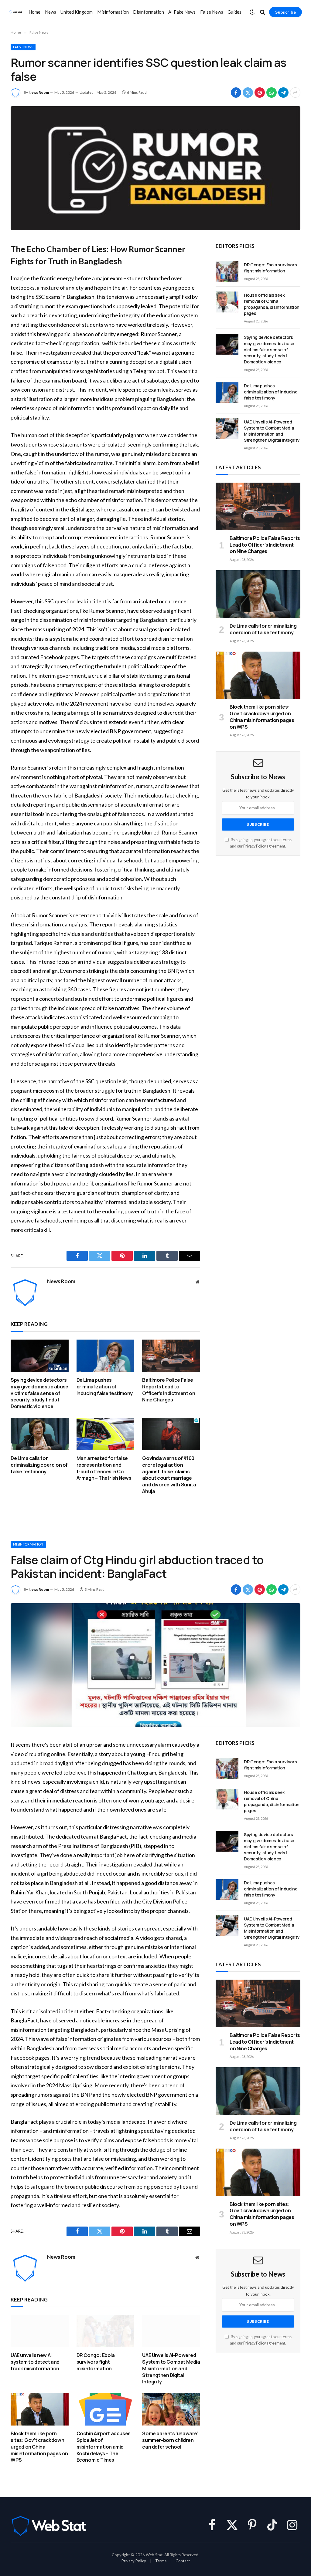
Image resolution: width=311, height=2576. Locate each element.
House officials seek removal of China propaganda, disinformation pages (272, 304)
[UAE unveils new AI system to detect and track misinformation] (40, 2331)
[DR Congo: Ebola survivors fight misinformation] (227, 271)
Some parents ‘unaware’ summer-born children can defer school (170, 2440)
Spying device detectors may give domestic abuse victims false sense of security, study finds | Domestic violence (39, 1393)
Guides (234, 12)
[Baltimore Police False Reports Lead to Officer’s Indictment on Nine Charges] (171, 1356)
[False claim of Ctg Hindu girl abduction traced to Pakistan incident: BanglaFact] (155, 1665)
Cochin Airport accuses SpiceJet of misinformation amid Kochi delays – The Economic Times (104, 2447)
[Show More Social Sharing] (295, 93)
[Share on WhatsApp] (272, 93)
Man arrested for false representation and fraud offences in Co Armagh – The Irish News (104, 1468)
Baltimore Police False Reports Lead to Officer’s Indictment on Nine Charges (169, 1390)
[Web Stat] (15, 12)
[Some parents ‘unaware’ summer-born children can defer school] (171, 2409)
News (51, 12)
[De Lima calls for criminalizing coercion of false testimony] (40, 1434)
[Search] (263, 12)
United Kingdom (77, 12)
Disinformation (149, 12)
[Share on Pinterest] (260, 93)
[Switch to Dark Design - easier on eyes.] (252, 12)
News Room (39, 92)
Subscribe (285, 12)
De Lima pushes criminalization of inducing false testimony (105, 1387)
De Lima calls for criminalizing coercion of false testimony (39, 1465)
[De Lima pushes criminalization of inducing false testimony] (106, 1356)
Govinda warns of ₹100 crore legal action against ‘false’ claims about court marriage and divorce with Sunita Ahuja (169, 1475)
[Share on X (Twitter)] (248, 93)
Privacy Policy (255, 846)
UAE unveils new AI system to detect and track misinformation (35, 2362)
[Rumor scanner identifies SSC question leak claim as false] (155, 168)
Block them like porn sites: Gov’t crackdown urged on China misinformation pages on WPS (262, 717)
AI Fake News (182, 12)
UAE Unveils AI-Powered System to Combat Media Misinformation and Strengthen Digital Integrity (272, 431)
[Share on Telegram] (283, 93)
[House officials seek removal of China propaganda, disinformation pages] (227, 302)
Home (34, 12)
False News (212, 12)
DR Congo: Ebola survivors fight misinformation (270, 268)
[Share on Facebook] (236, 93)
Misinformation (113, 12)
